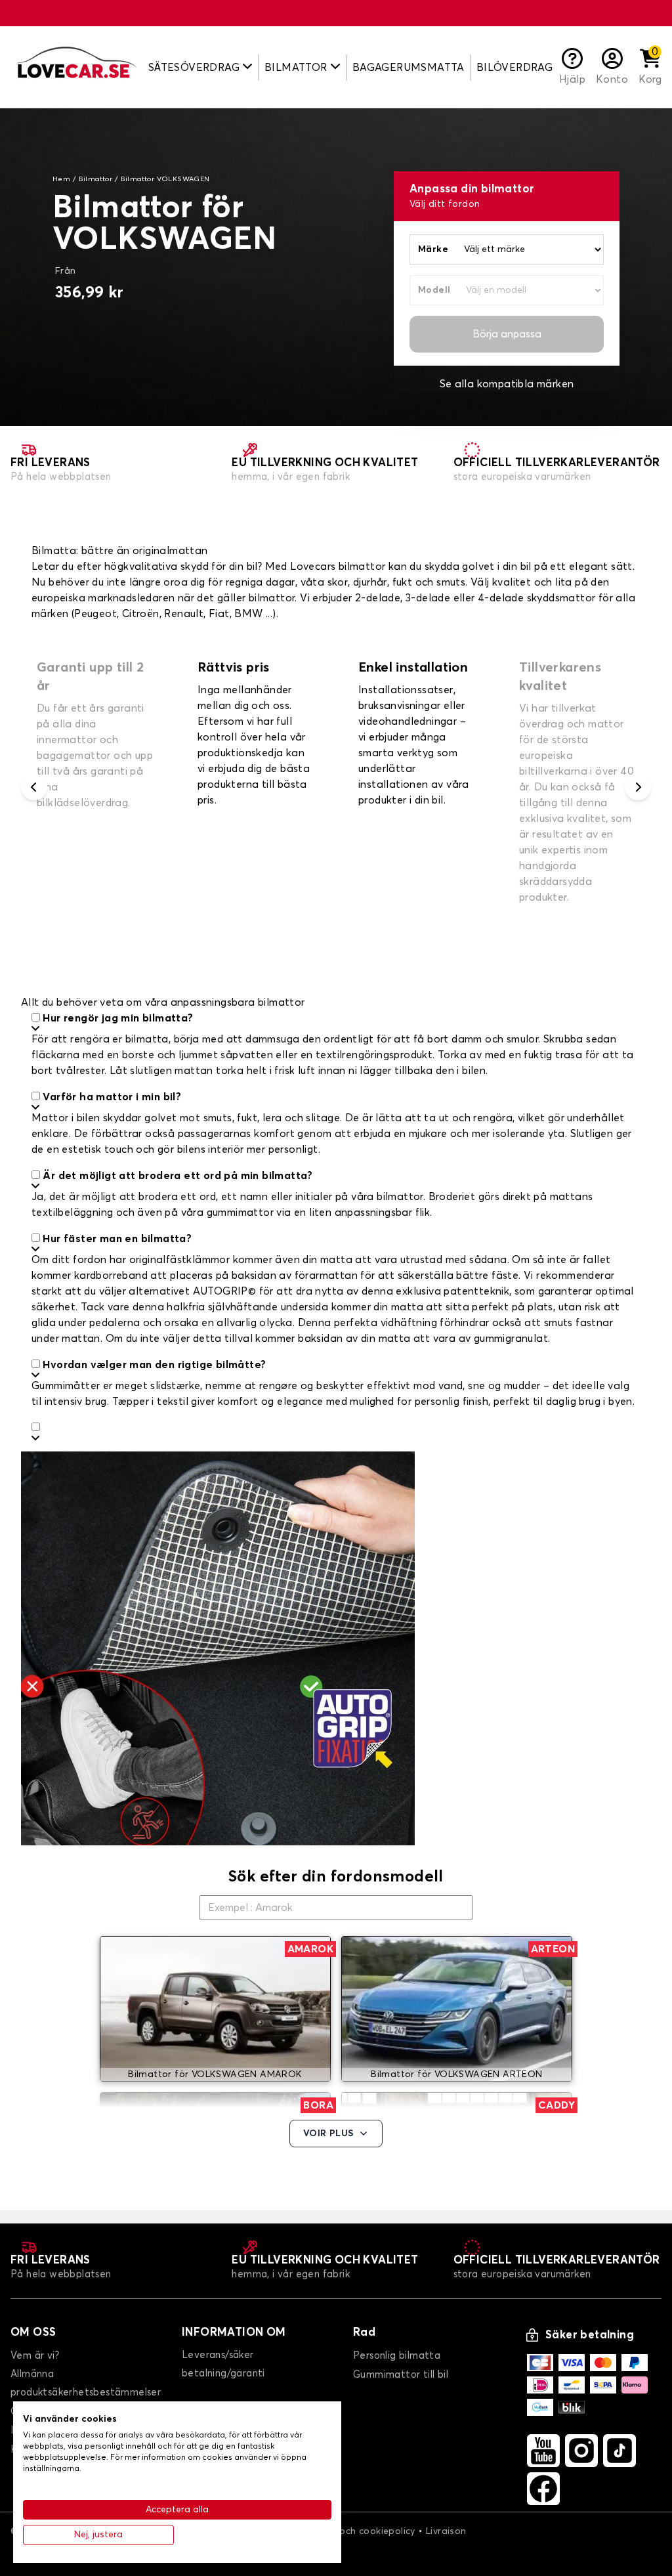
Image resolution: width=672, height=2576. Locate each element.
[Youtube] (543, 2451)
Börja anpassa (507, 334)
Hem (61, 179)
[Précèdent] (34, 787)
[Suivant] (638, 787)
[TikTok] (619, 2451)
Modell (434, 290)
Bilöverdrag (514, 68)
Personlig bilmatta (397, 2356)
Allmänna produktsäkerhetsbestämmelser (86, 2383)
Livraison (446, 2531)
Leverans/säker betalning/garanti (223, 2364)
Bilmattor (96, 179)
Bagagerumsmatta (409, 68)
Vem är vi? (35, 2356)
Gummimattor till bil (401, 2375)
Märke (433, 249)
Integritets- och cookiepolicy (350, 2531)
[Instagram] (581, 2451)
